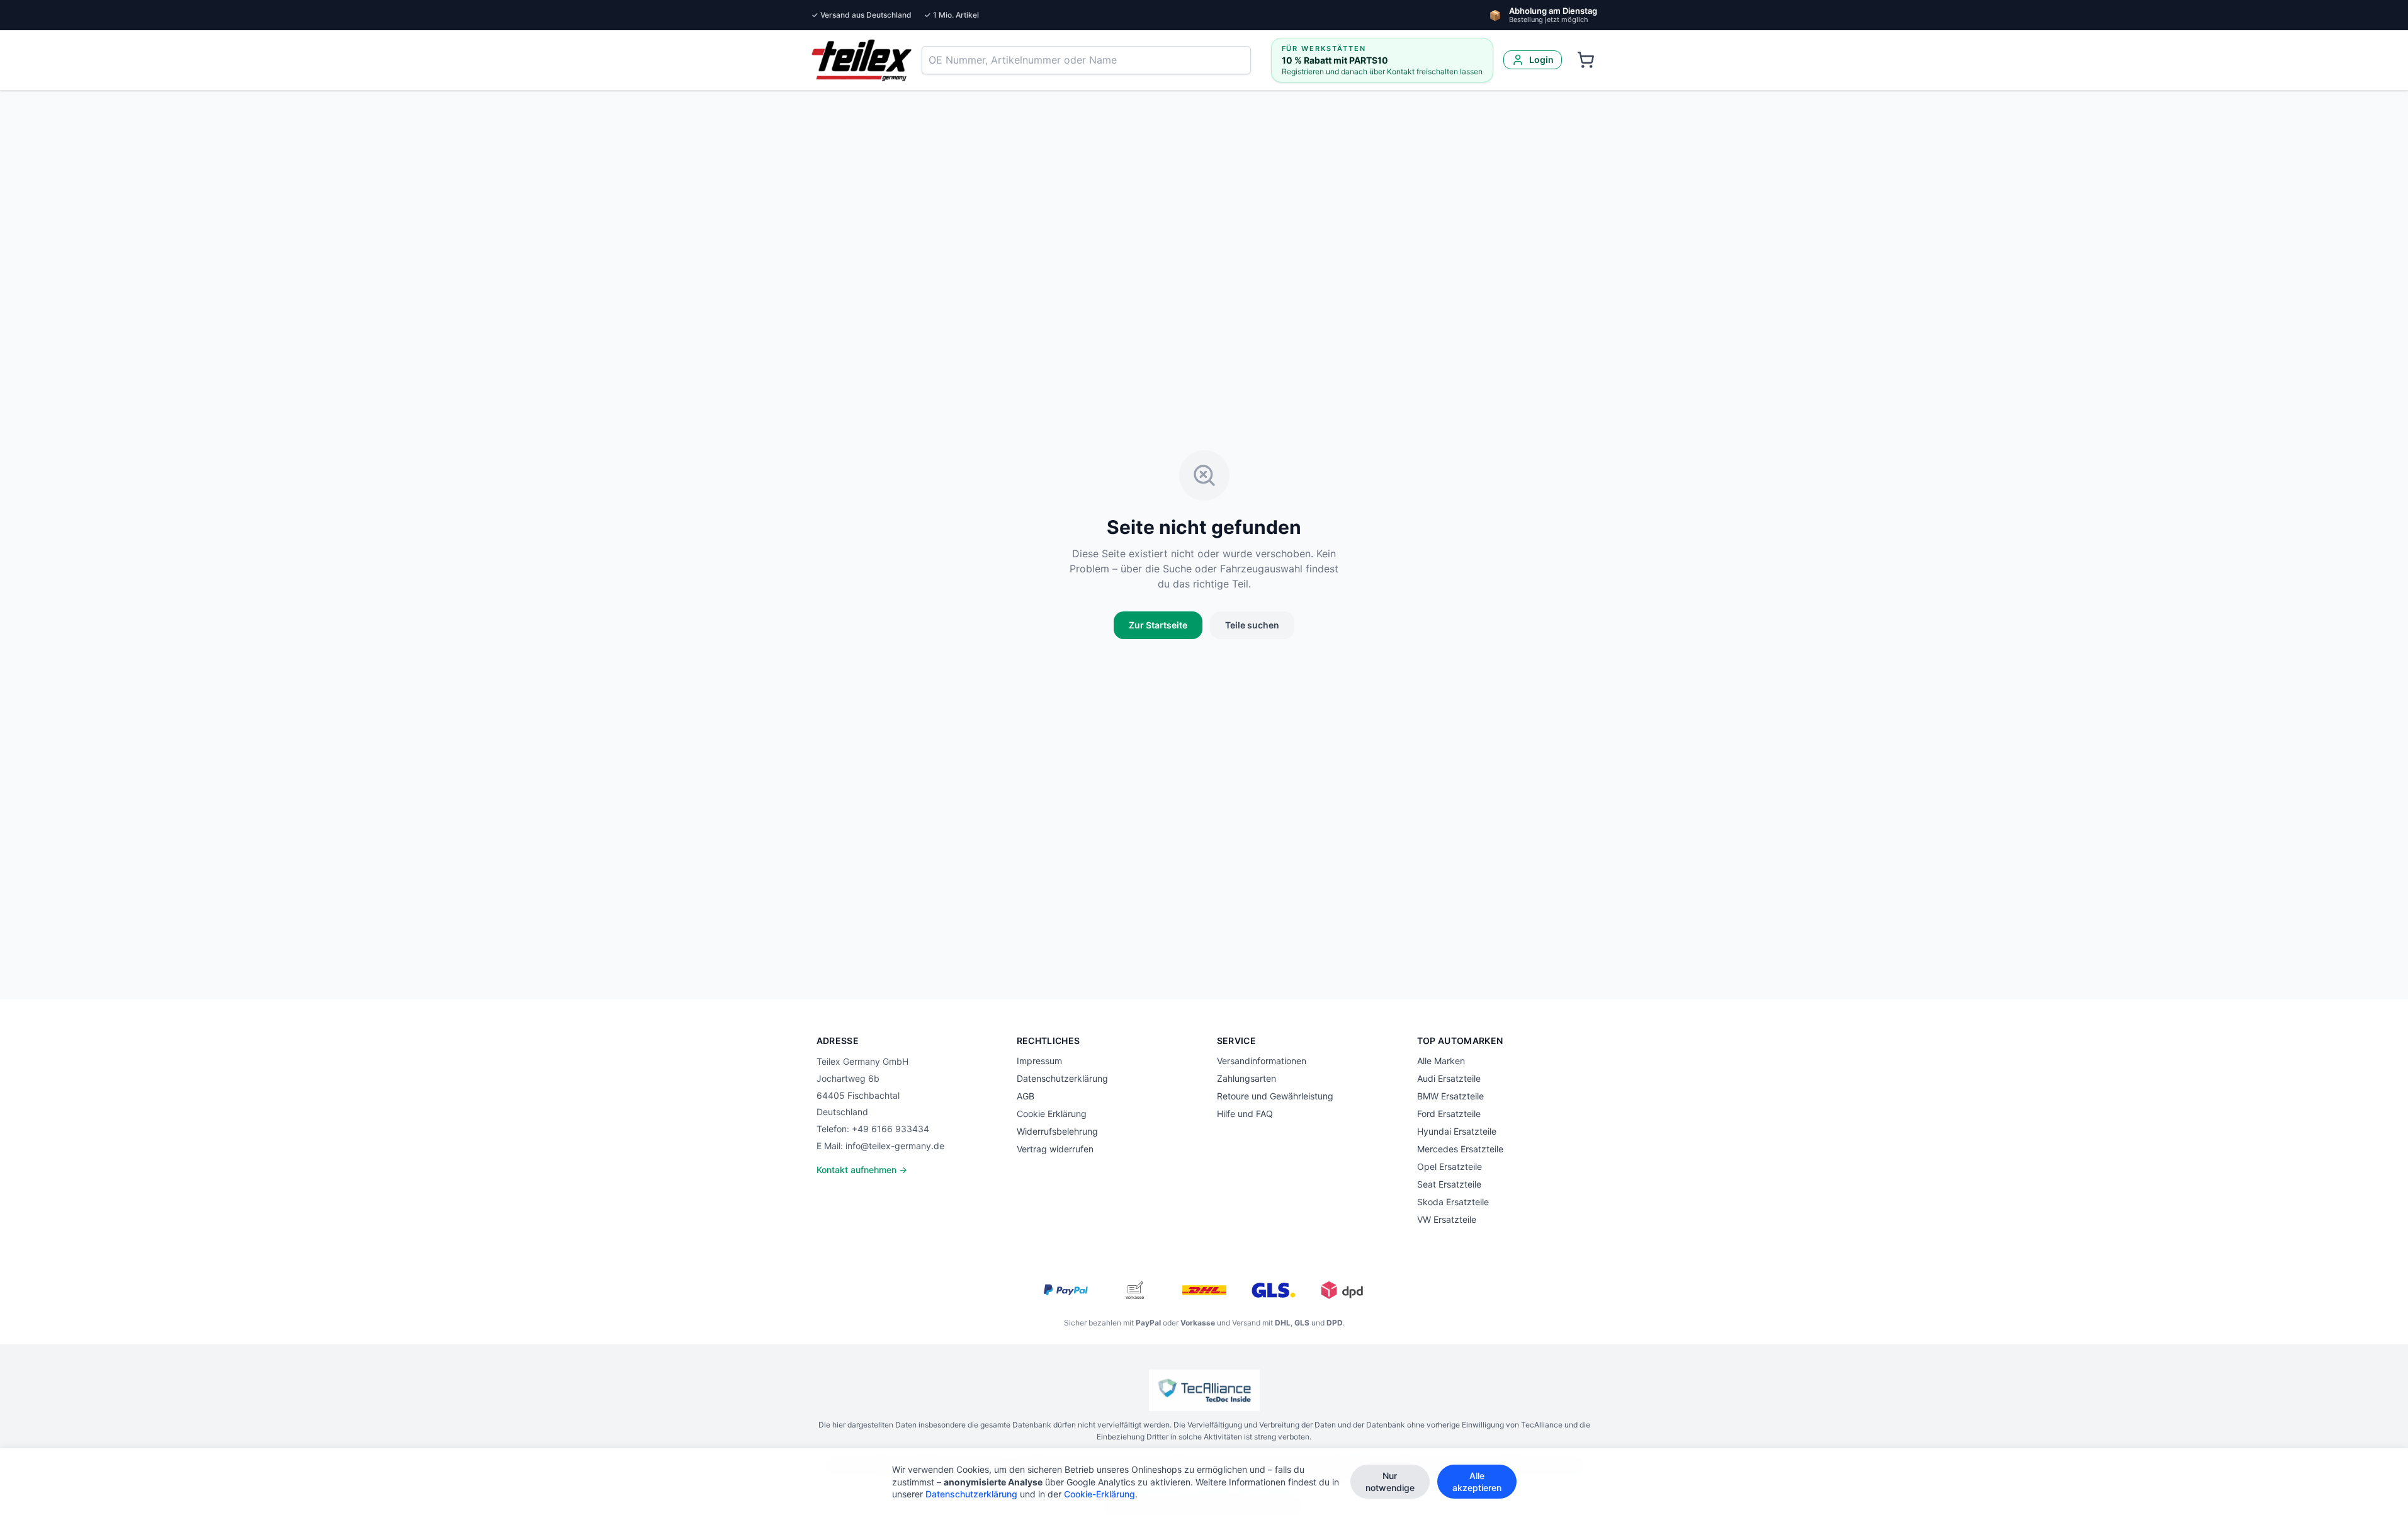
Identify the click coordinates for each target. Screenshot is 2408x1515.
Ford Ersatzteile (1449, 1114)
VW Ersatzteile (1447, 1219)
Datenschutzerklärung (1062, 1078)
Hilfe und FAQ (1245, 1114)
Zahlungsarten (1246, 1078)
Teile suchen (1252, 625)
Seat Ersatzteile (1449, 1184)
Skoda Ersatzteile (1453, 1202)
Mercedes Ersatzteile (1460, 1149)
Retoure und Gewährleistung (1275, 1096)
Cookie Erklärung (1052, 1114)
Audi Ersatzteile (1449, 1078)
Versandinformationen (1262, 1061)
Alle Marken (1441, 1061)
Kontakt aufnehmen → (862, 1170)
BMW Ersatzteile (1450, 1096)
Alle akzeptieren (1477, 1482)
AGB (1026, 1096)
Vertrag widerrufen (1055, 1149)
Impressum (1039, 1061)
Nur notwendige (1390, 1482)
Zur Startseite (1158, 625)
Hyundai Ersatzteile (1457, 1131)
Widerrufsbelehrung (1057, 1131)
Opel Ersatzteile (1450, 1166)
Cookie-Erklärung (1099, 1494)
